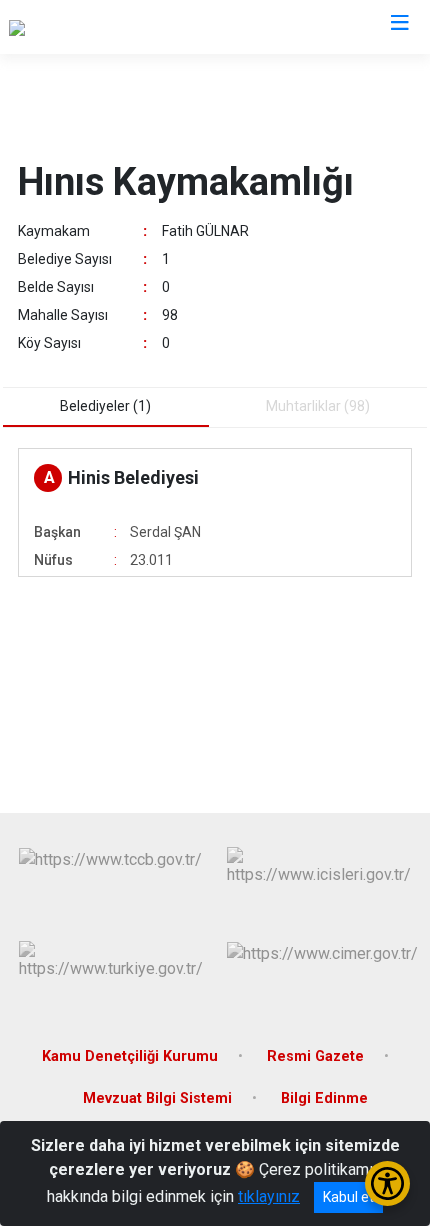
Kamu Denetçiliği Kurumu (130, 1056)
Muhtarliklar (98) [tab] (318, 406)
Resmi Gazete (315, 1056)
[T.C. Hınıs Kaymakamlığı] (91, 27)
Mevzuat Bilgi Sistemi (157, 1098)
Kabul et (348, 1197)
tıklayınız (269, 1196)
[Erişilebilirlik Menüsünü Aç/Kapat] (387, 1183)
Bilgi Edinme (324, 1098)
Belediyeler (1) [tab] (105, 406)
